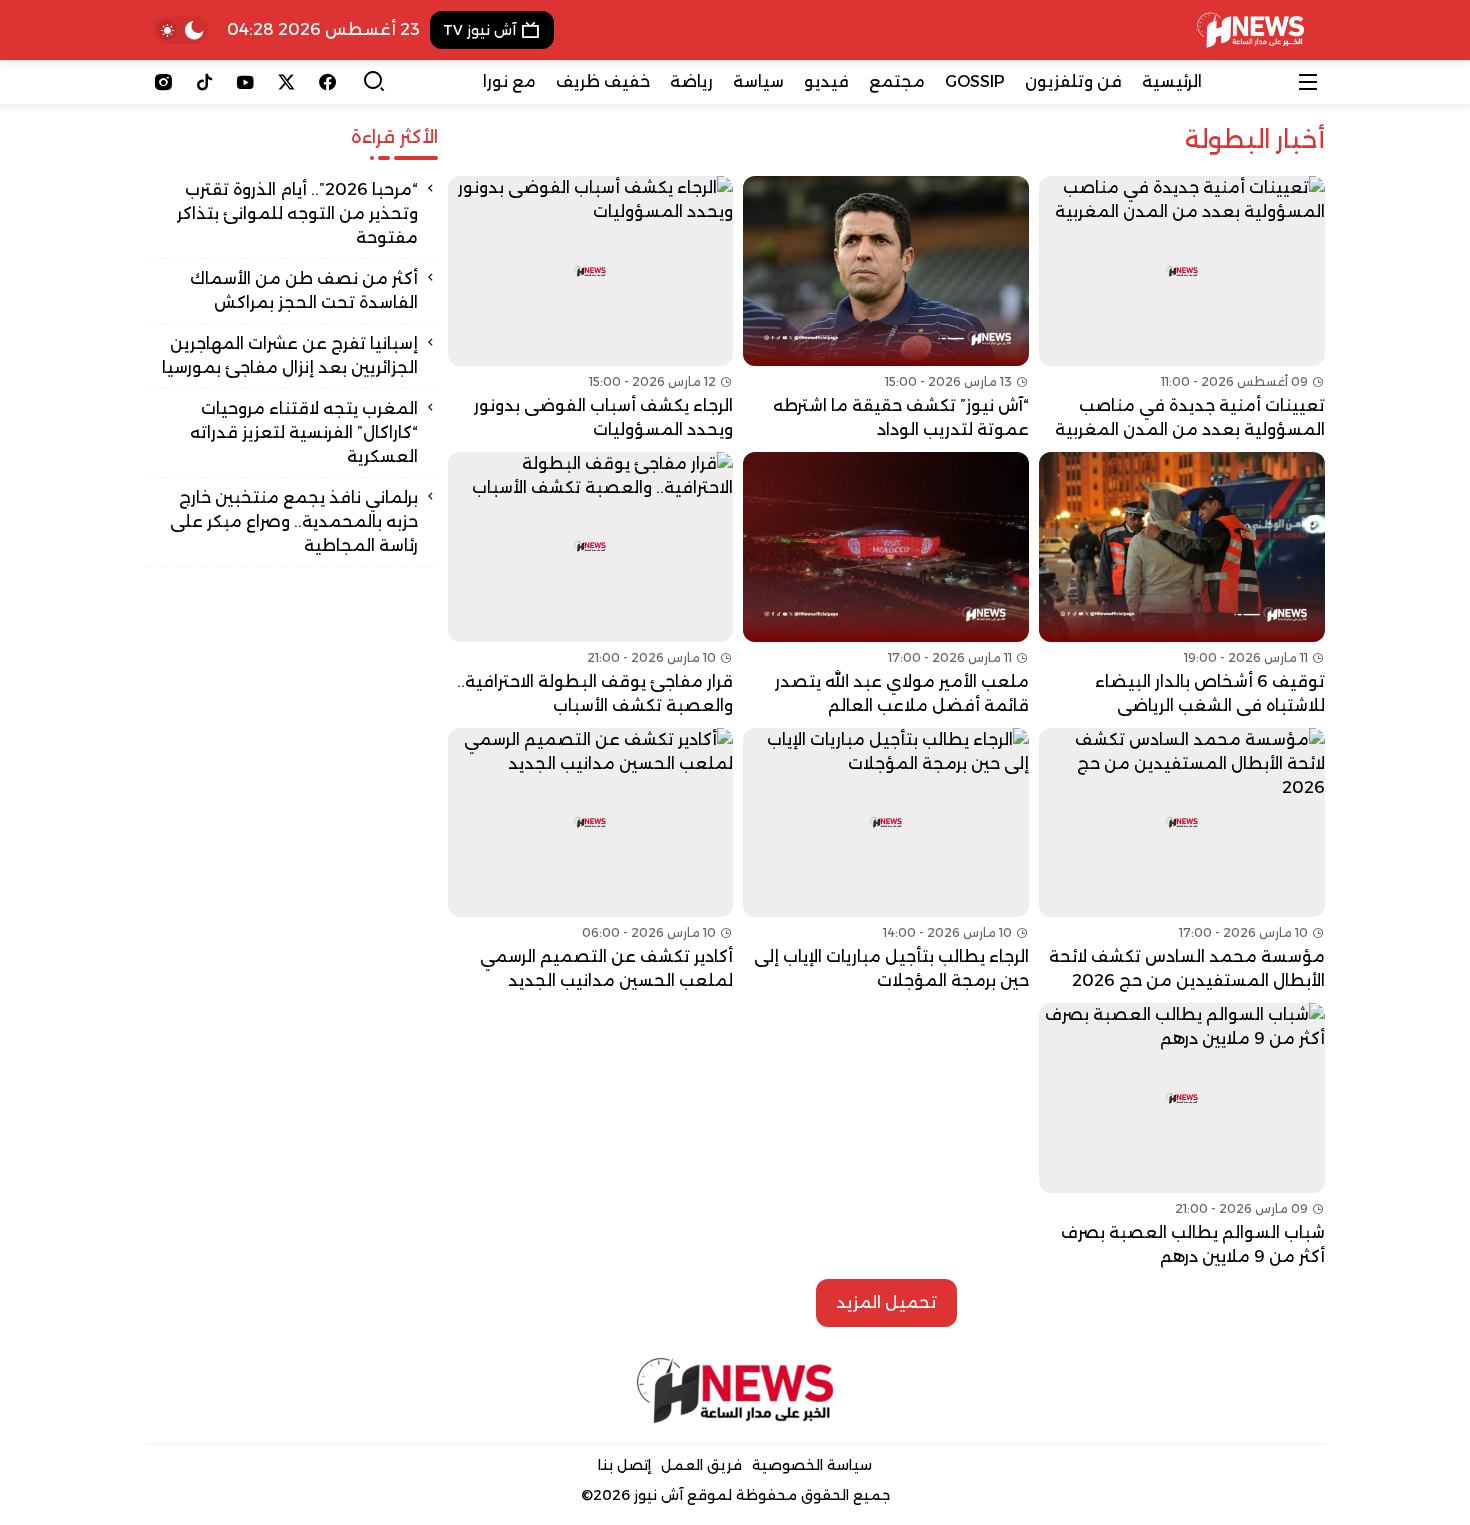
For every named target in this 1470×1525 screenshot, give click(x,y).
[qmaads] (735, 1390)
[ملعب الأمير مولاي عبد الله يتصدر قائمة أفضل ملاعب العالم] (886, 585)
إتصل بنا (624, 1465)
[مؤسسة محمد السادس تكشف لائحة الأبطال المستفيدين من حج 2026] (1182, 861)
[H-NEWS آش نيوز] (1250, 30)
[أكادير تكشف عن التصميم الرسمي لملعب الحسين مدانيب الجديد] (591, 861)
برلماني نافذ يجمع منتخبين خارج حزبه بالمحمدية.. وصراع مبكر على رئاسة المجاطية (294, 521)
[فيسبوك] (327, 82)
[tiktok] (204, 82)
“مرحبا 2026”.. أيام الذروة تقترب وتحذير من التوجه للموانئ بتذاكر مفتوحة (297, 213)
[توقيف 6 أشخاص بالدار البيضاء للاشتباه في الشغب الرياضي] (1182, 585)
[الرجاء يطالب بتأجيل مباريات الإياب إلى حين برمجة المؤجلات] (886, 861)
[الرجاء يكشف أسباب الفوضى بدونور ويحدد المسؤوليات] (591, 309)
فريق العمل (701, 1465)
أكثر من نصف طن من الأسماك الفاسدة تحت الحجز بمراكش (304, 290)
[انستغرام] (163, 82)
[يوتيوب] (245, 82)
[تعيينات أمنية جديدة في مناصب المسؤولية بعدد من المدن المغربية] (1182, 309)
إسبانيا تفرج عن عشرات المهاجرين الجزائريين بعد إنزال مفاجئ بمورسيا (290, 355)
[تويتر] (286, 82)
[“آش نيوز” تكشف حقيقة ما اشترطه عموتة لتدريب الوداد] (886, 309)
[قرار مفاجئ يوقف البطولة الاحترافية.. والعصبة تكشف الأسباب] (591, 585)
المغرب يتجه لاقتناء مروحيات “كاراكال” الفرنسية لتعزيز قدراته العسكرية (304, 432)
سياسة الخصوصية (812, 1465)
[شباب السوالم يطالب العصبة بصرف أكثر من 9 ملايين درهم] (1182, 1136)
